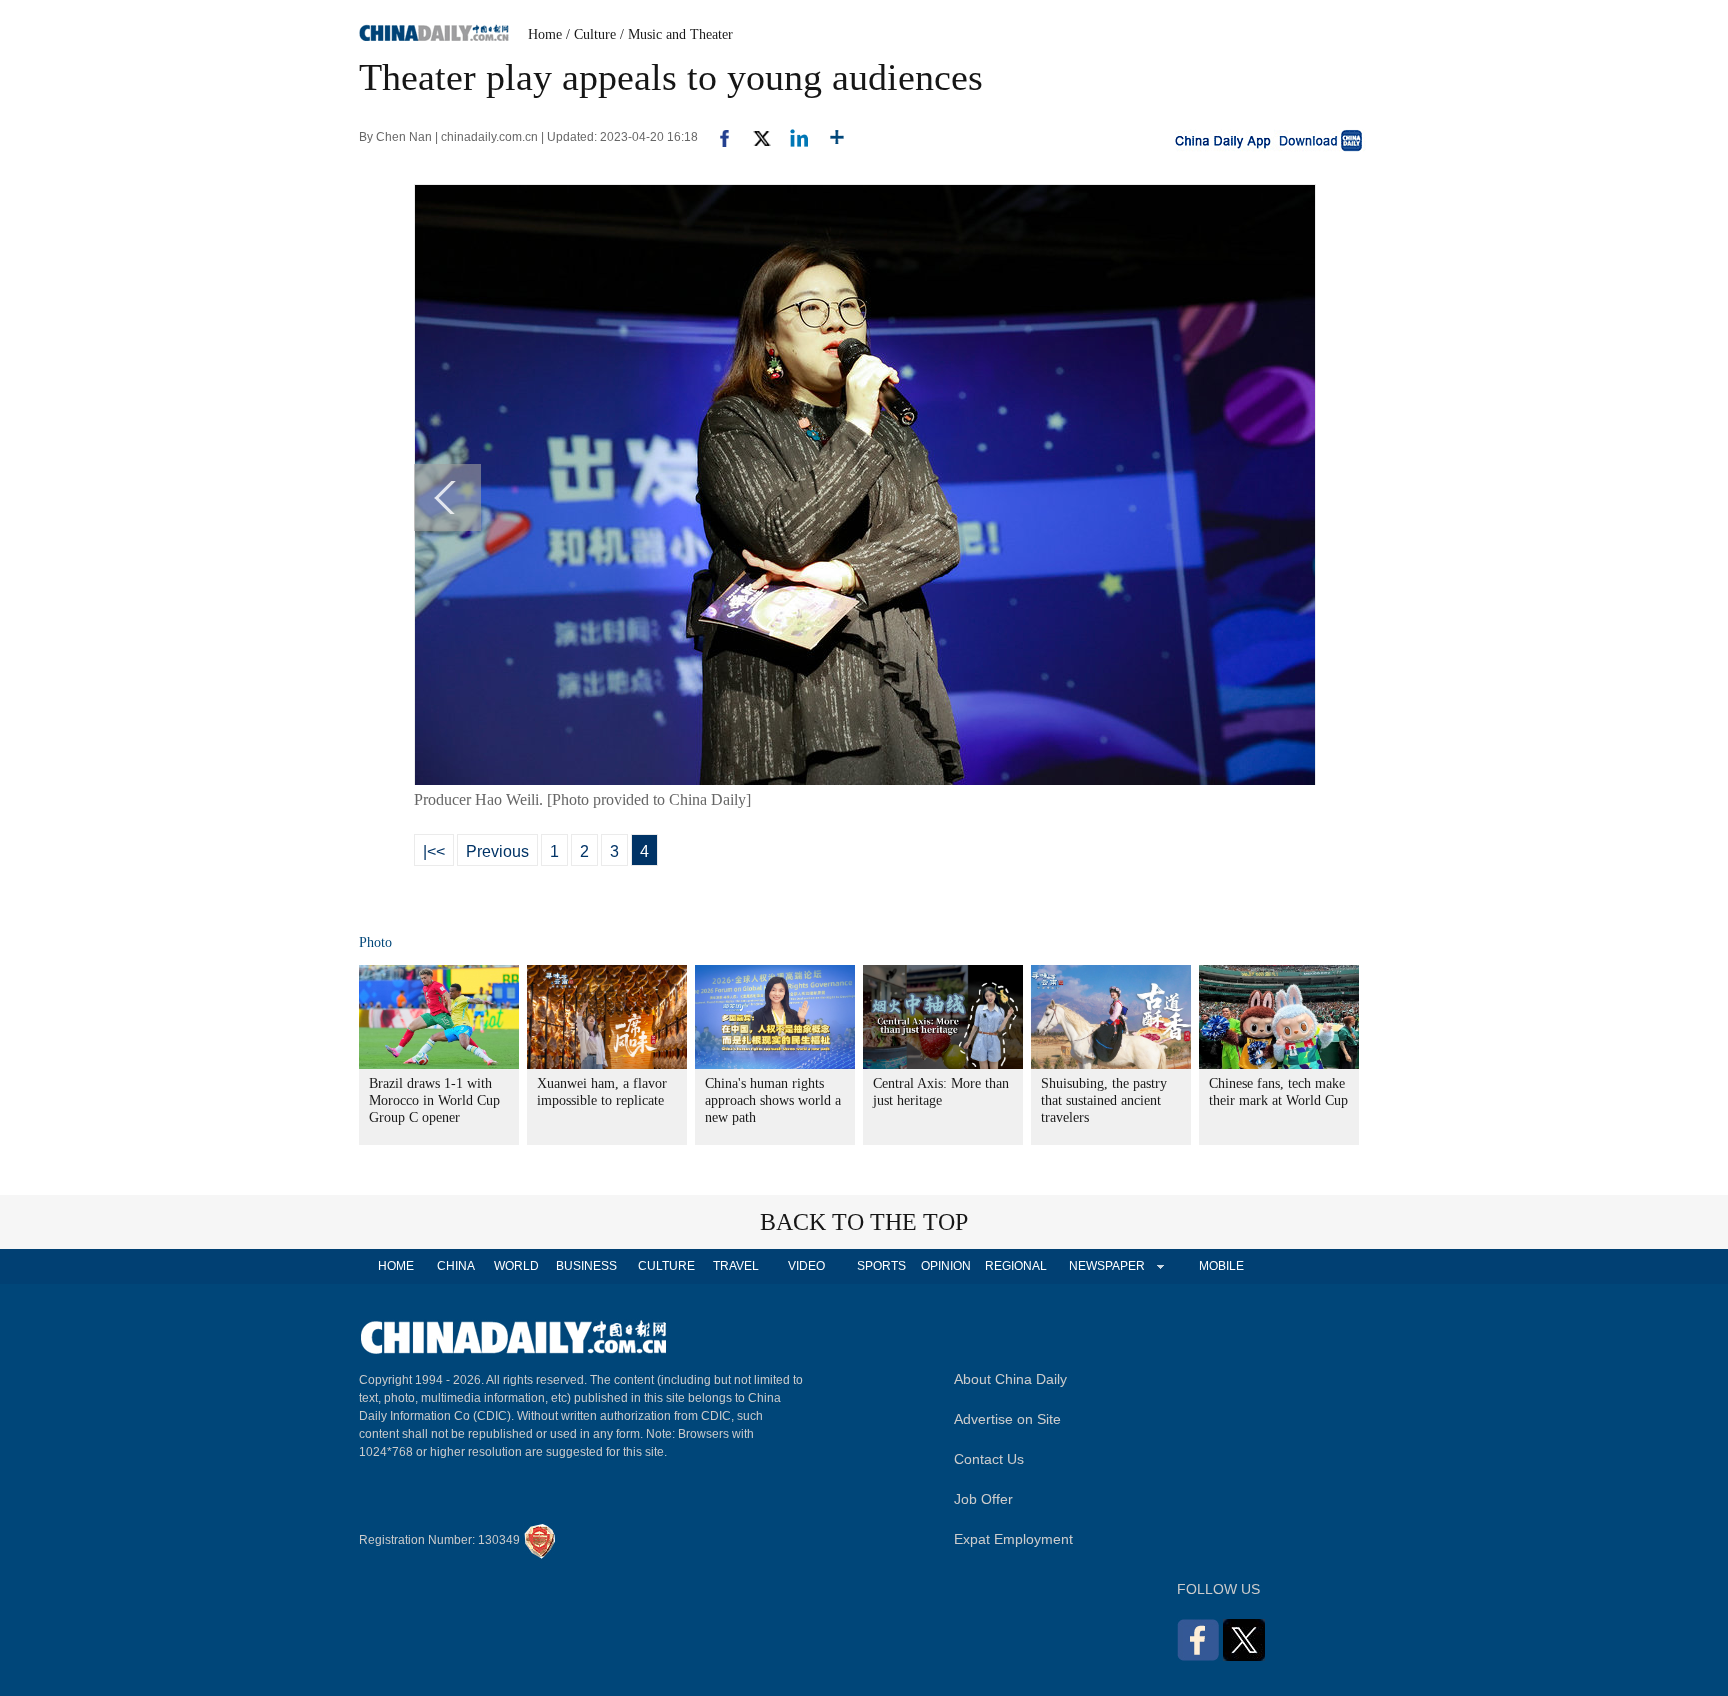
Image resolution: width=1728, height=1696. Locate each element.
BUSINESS (586, 1266)
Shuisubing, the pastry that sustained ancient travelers (1104, 1100)
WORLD (516, 1266)
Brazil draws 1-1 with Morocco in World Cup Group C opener (434, 1100)
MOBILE (1221, 1266)
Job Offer (983, 1499)
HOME (396, 1266)
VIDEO (806, 1266)
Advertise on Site (1007, 1419)
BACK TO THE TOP (864, 1222)
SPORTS (881, 1266)
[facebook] (717, 137)
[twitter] (753, 137)
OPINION (946, 1266)
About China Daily (1010, 1379)
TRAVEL (736, 1266)
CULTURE (666, 1266)
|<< (434, 851)
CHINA (456, 1266)
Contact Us (989, 1459)
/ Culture (591, 34)
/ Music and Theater (676, 34)
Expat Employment (1013, 1539)
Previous (497, 851)
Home (545, 34)
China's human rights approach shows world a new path (773, 1100)
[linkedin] (791, 137)
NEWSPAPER (1106, 1266)
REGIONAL (1016, 1266)
